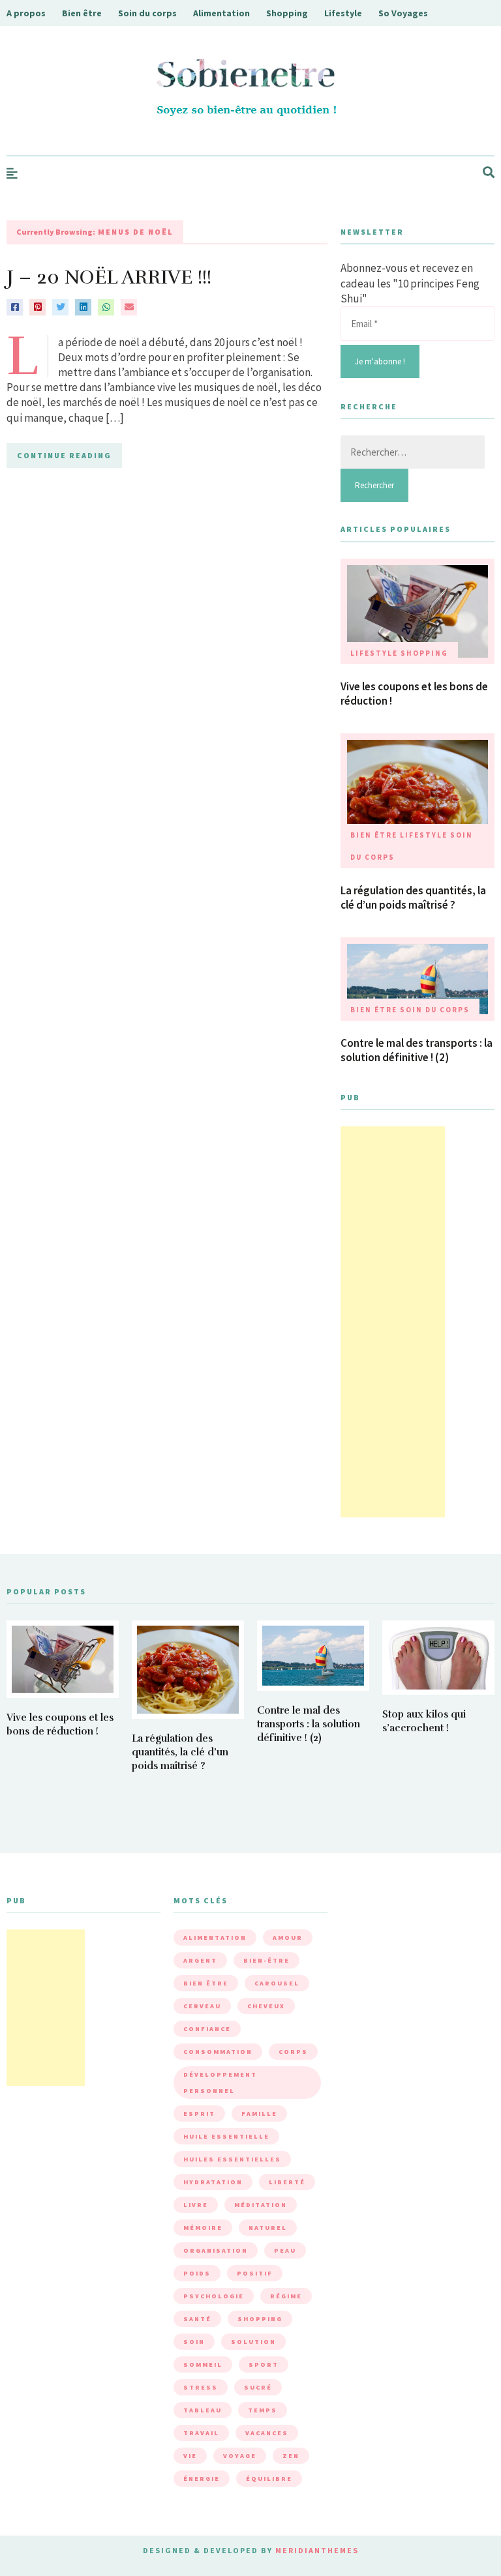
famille (259, 2114)
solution (253, 2342)
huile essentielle (226, 2136)
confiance (207, 2029)
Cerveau (202, 2006)
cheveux (266, 2006)
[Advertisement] (393, 1322)
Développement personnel (220, 2083)
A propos (26, 13)
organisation (216, 2250)
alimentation (215, 1938)
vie (190, 2456)
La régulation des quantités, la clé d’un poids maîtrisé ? (413, 898)
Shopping (287, 13)
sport (264, 2364)
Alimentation (221, 13)
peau (285, 2250)
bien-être (266, 1960)
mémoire (203, 2228)
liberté (287, 2182)
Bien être (82, 13)
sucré (258, 2387)
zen (291, 2456)
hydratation (213, 2182)
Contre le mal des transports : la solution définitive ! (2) (417, 1050)
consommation (218, 2052)
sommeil (203, 2364)
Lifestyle (343, 13)
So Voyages (403, 13)
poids (197, 2273)
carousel (277, 1983)
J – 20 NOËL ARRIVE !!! (109, 277)
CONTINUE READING (64, 455)
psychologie (214, 2296)
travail (201, 2433)
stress (201, 2387)
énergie (202, 2479)
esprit (199, 2114)
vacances (267, 2433)
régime (286, 2296)
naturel (268, 2228)
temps (263, 2410)
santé (197, 2319)
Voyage (240, 2456)
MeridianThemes (317, 2550)
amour (288, 1938)
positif (255, 2273)
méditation (261, 2205)
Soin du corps (147, 13)
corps (293, 2052)
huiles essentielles (232, 2159)
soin (194, 2342)
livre (196, 2205)
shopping (260, 2319)
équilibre (269, 2479)
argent (200, 1960)
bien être (206, 1983)
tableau (203, 2410)
